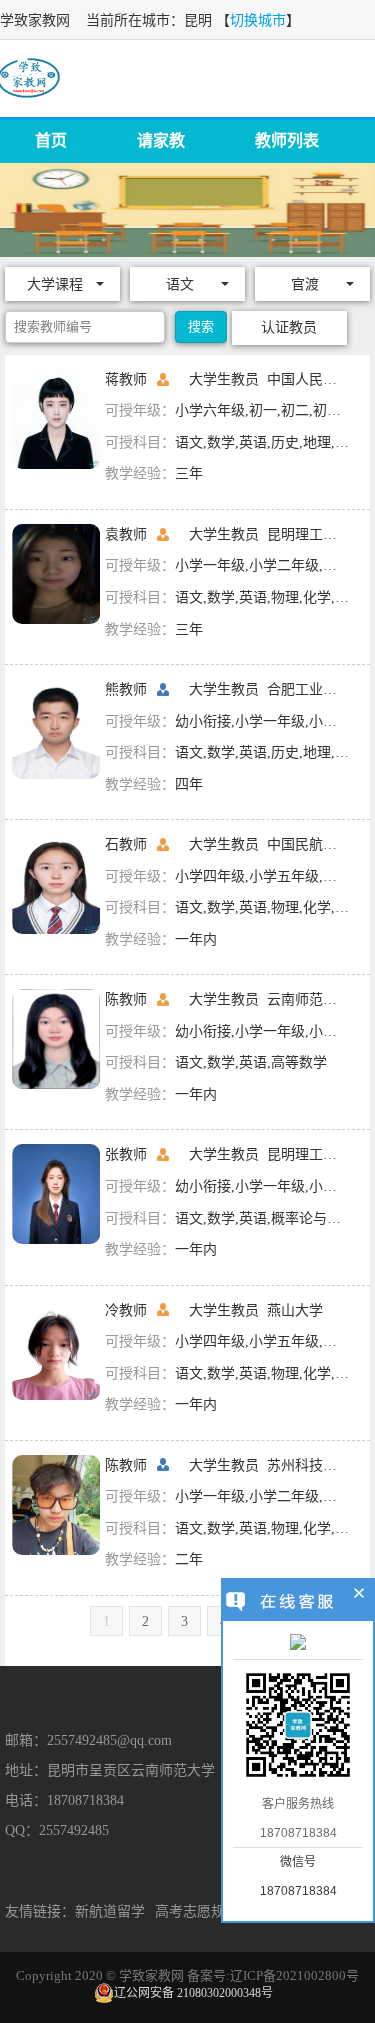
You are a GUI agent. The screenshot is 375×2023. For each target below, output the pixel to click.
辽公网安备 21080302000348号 (193, 1993)
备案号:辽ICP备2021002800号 (273, 1975)
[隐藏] (359, 1596)
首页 (51, 140)
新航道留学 (110, 1911)
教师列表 (287, 140)
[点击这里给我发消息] (298, 1644)
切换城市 (258, 20)
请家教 (161, 140)
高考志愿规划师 (204, 1911)
